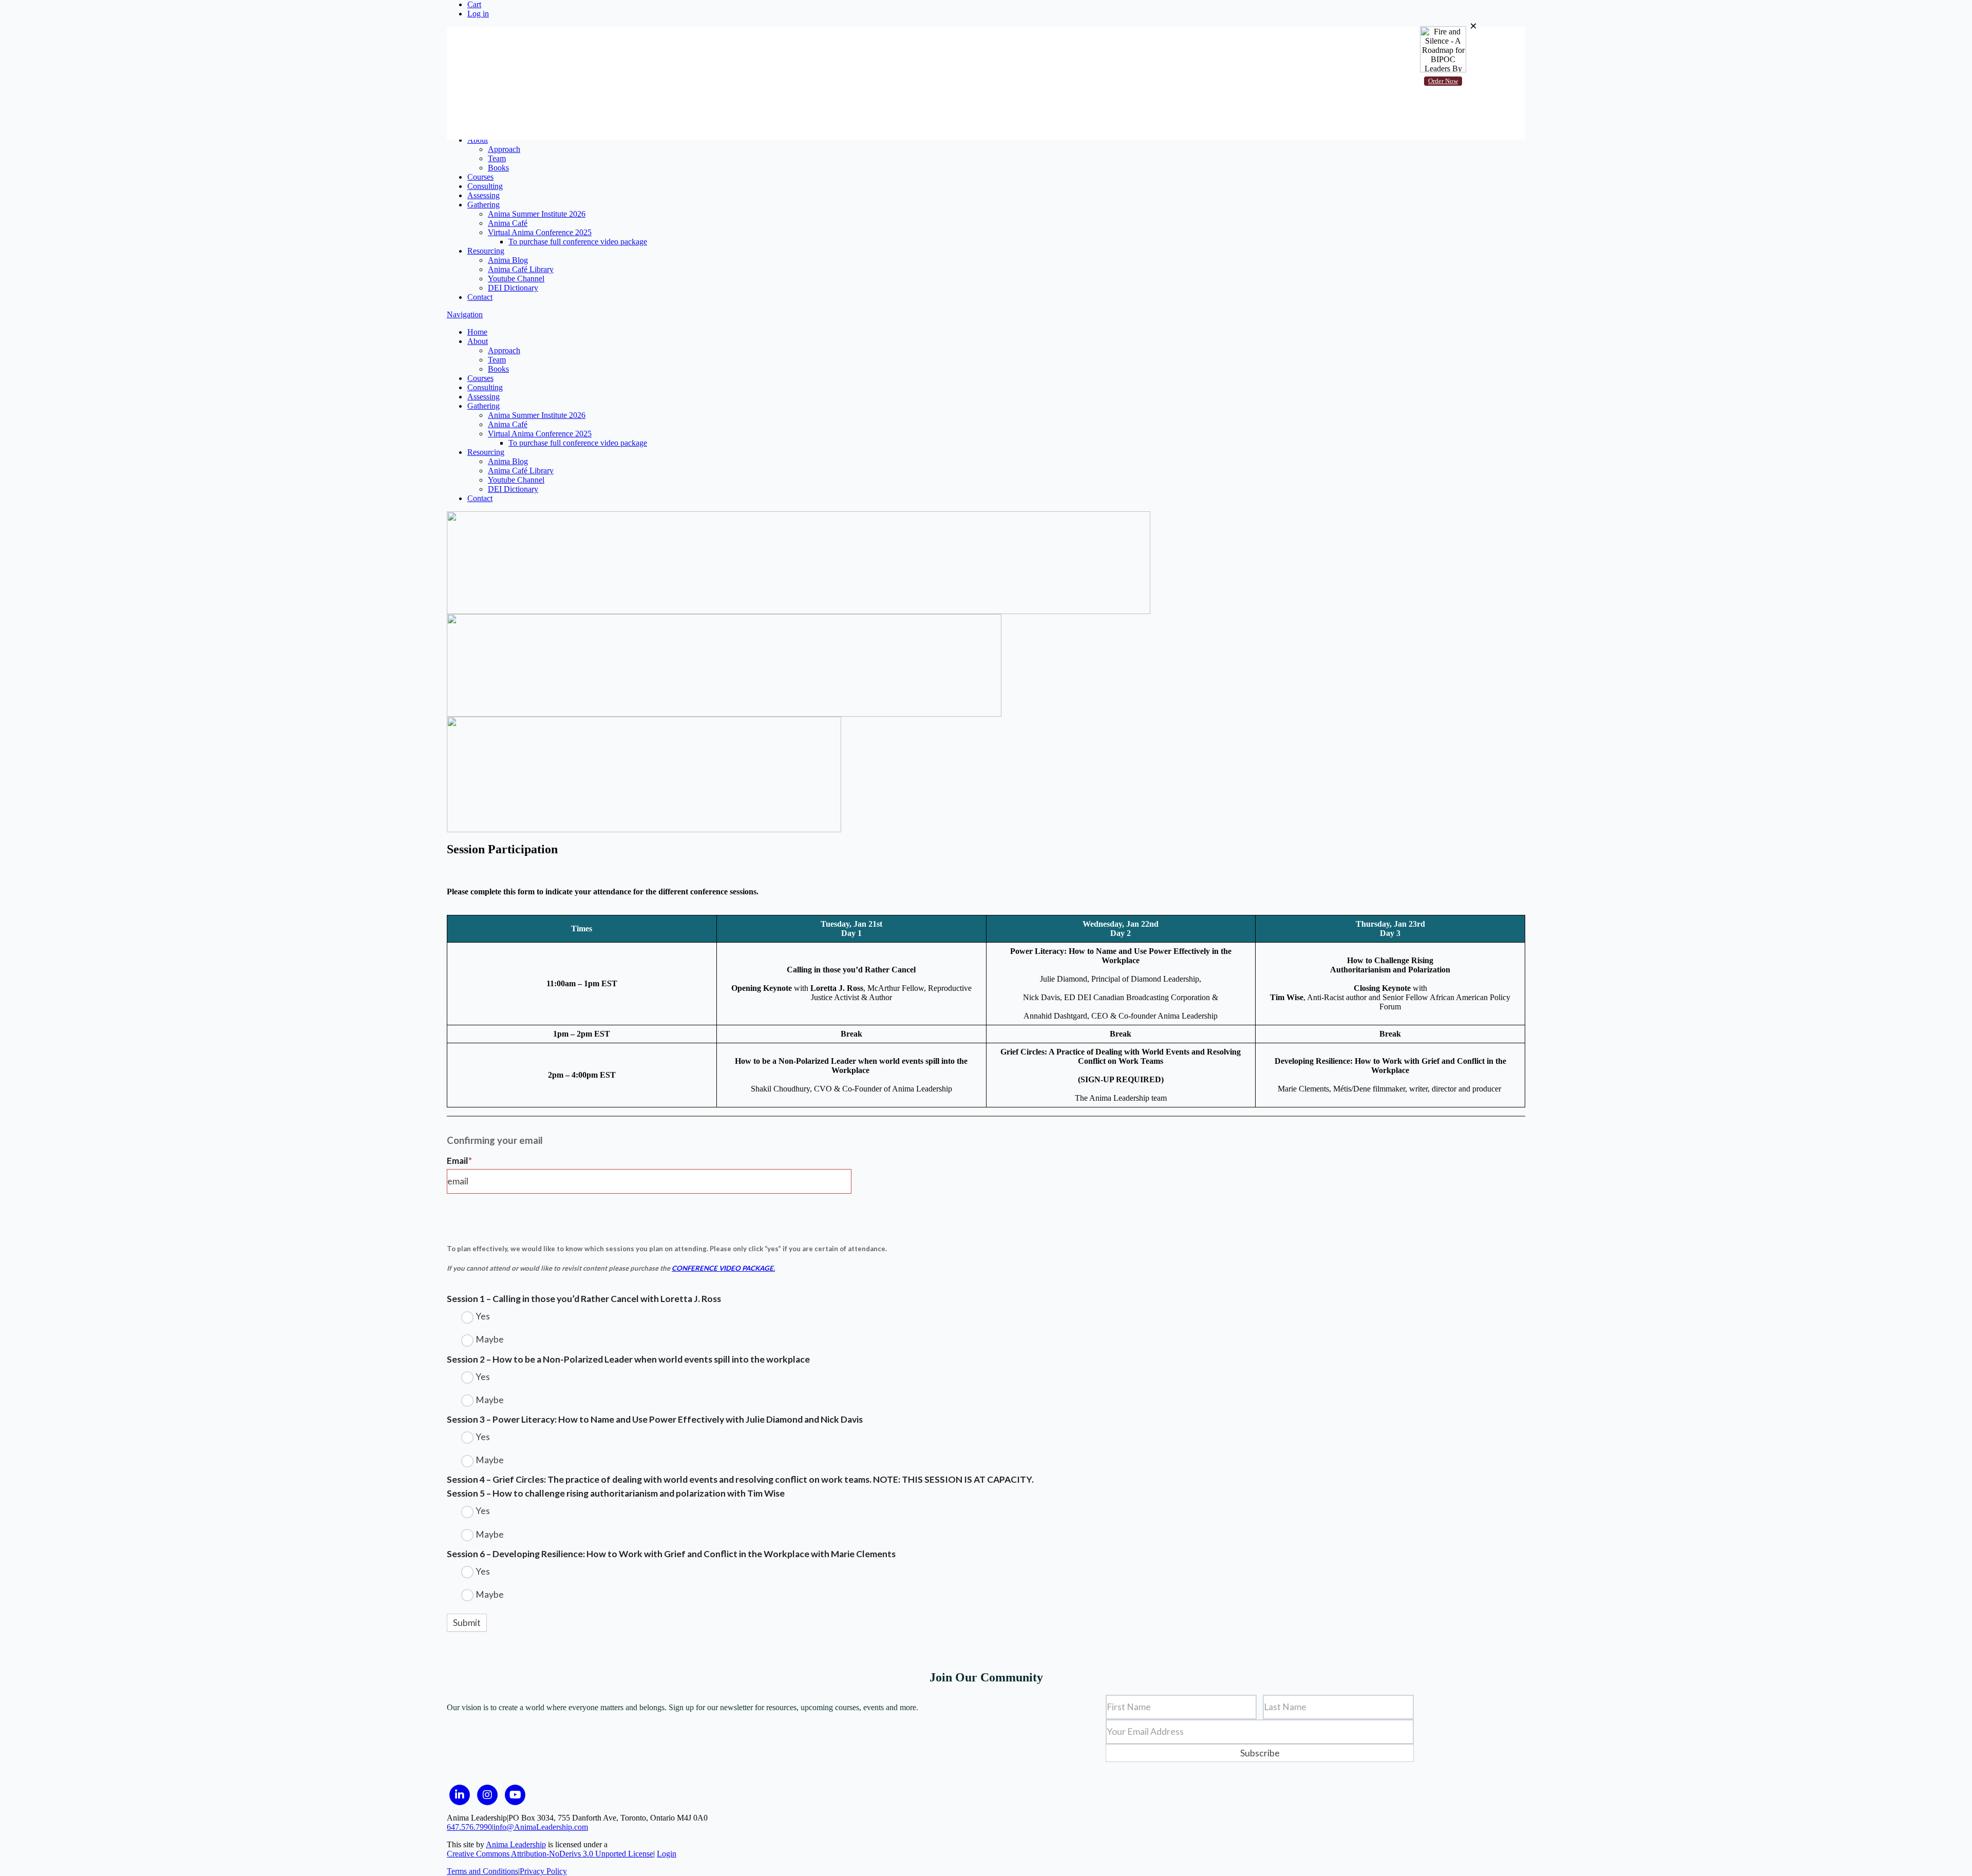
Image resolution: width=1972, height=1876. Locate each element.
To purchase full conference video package (578, 242)
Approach (504, 149)
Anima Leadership (516, 1844)
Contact (480, 297)
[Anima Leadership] (621, 106)
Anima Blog (508, 260)
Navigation (465, 113)
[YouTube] (515, 1795)
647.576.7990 (469, 1827)
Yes (482, 1316)
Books (498, 168)
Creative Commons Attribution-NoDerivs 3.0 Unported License (550, 1854)
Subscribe (1260, 1753)
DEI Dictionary (513, 288)
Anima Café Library (521, 269)
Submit (467, 1623)
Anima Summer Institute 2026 (537, 214)
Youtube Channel (516, 279)
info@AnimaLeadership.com (541, 1827)
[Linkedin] (460, 1795)
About (478, 140)
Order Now (1443, 81)
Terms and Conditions (482, 1871)
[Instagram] (487, 1795)
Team (497, 158)
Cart (474, 4)
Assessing (483, 195)
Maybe (489, 1339)
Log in (478, 14)
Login (667, 1854)
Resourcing (486, 251)
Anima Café (508, 223)
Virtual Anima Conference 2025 (540, 232)
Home (477, 131)
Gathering (483, 205)
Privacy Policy (543, 1871)
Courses (480, 177)
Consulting (485, 186)
